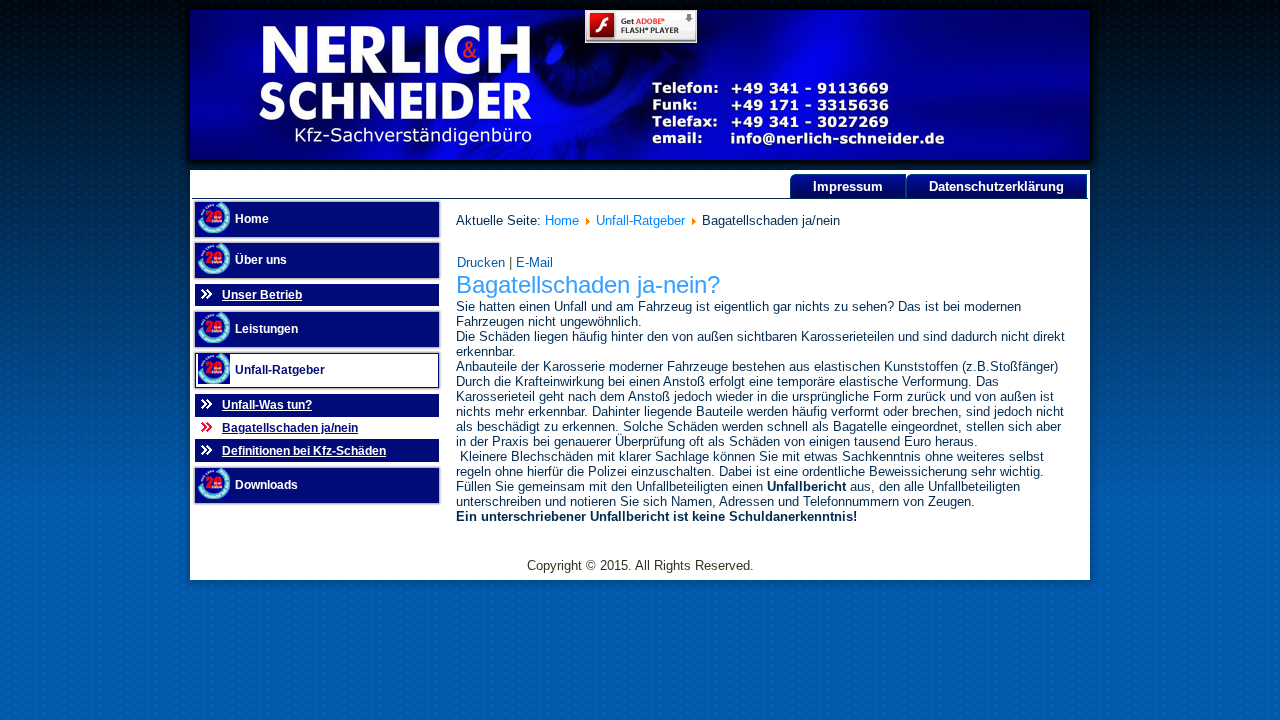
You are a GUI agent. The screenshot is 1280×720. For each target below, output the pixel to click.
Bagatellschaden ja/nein (290, 428)
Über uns (261, 260)
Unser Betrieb (262, 295)
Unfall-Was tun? (267, 405)
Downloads (266, 485)
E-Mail (534, 262)
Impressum (848, 186)
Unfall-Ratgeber (280, 370)
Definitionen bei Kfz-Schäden (304, 451)
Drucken (483, 262)
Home (252, 219)
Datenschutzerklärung (996, 186)
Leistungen (266, 329)
